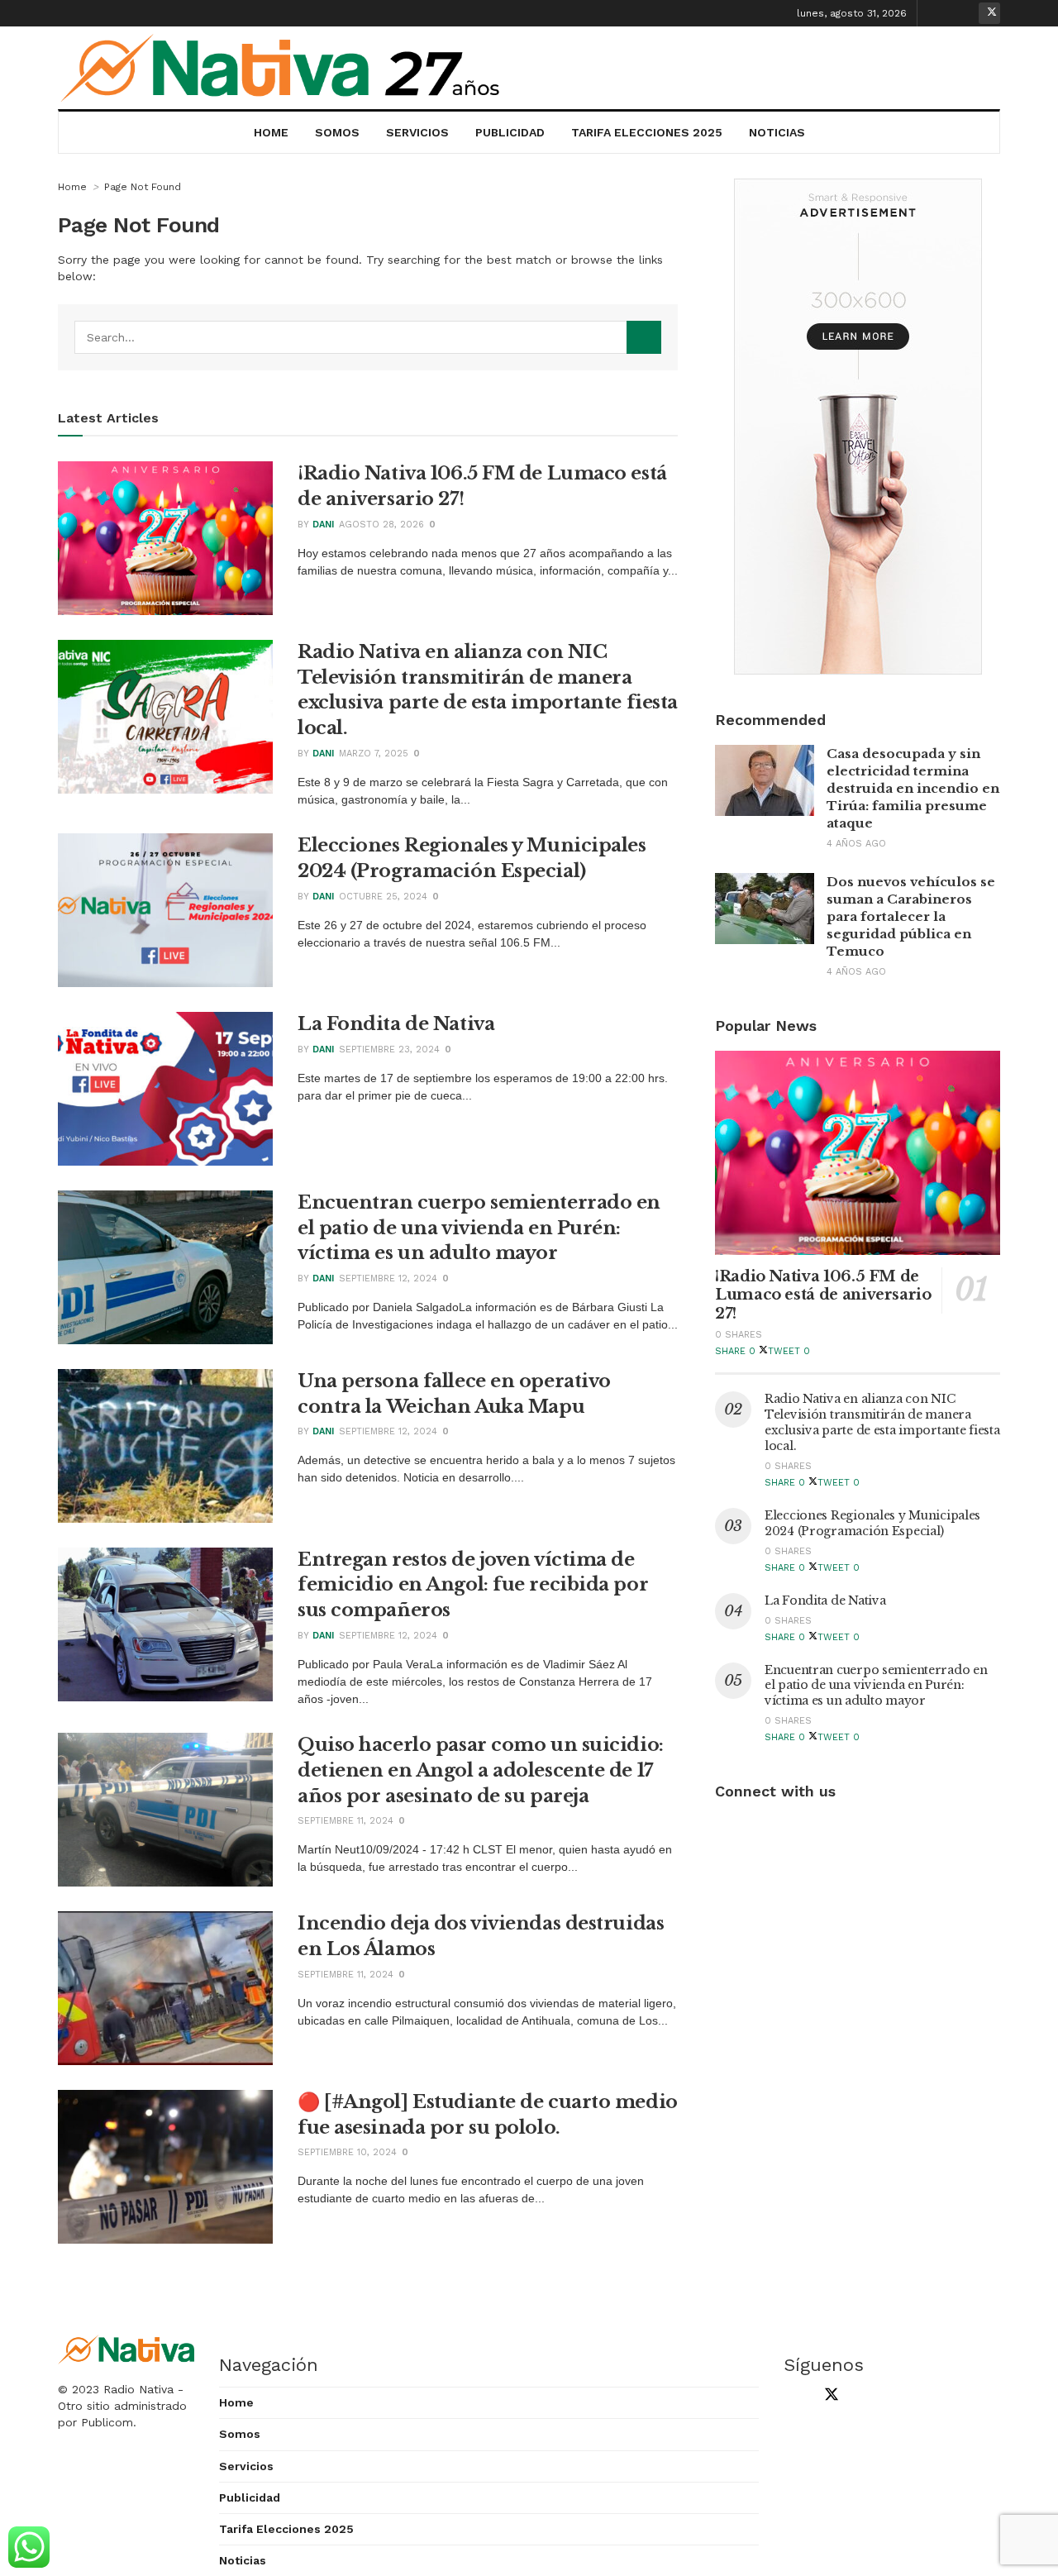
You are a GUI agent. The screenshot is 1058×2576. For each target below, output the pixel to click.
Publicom (107, 2422)
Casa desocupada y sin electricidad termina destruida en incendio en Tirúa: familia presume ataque (913, 788)
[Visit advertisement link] (858, 427)
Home (271, 132)
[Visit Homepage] (282, 68)
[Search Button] (644, 337)
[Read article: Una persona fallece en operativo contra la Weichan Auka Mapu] (165, 1446)
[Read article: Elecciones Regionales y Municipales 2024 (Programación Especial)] (165, 910)
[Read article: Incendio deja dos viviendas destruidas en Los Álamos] (165, 1988)
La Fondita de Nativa (396, 1024)
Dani (323, 525)
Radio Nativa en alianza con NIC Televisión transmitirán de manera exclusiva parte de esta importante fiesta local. (882, 1422)
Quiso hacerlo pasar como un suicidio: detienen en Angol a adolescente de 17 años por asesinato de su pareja (481, 1770)
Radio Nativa (138, 2389)
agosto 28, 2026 (381, 525)
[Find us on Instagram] (964, 13)
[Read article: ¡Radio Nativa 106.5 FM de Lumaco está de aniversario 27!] (165, 538)
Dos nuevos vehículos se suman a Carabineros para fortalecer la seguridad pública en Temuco (911, 916)
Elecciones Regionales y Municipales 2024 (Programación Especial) (872, 1523)
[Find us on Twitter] (989, 13)
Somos (337, 132)
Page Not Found (143, 187)
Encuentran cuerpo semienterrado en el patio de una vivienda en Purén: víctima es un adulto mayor (479, 1228)
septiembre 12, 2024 (388, 1278)
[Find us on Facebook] (938, 13)
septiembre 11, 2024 (346, 1821)
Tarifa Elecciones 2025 (647, 132)
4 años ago (856, 844)
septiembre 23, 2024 (389, 1049)
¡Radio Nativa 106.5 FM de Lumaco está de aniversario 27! (823, 1295)
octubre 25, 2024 (383, 897)
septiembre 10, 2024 (347, 2152)
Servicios (417, 132)
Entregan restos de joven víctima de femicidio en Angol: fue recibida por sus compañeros (473, 1585)
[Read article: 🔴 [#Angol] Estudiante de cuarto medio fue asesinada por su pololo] (165, 2167)
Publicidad (510, 132)
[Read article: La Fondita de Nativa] (165, 1089)
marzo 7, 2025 (374, 754)
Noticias (777, 132)
